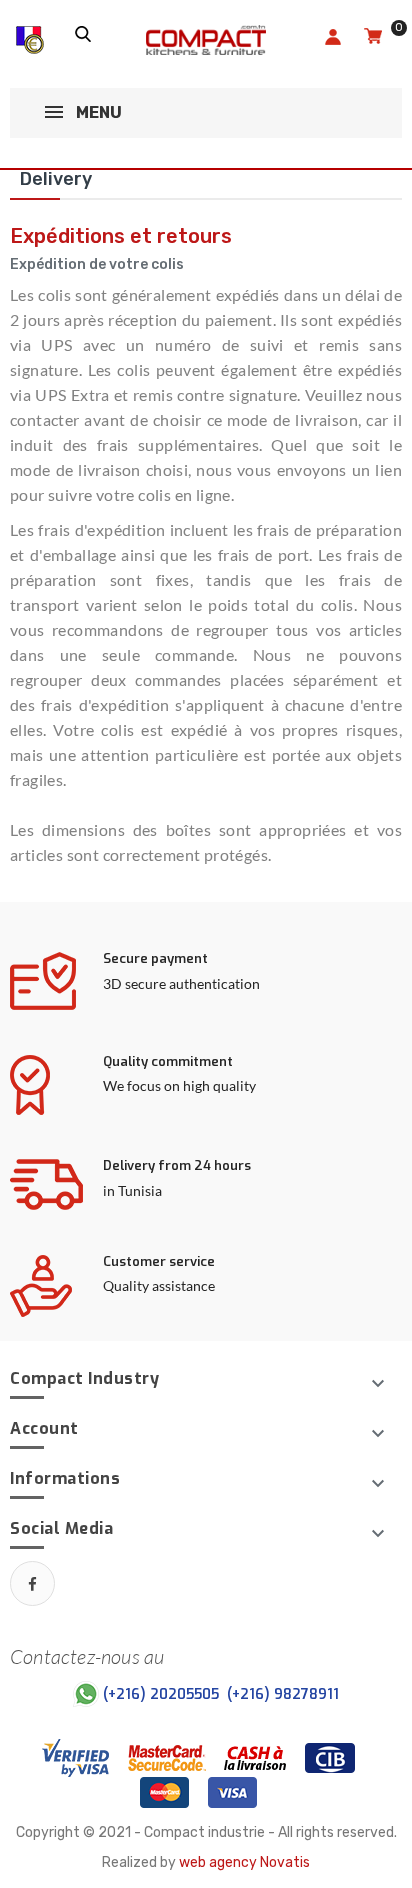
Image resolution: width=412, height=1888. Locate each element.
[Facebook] (32, 1583)
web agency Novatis (244, 1862)
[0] (373, 38)
